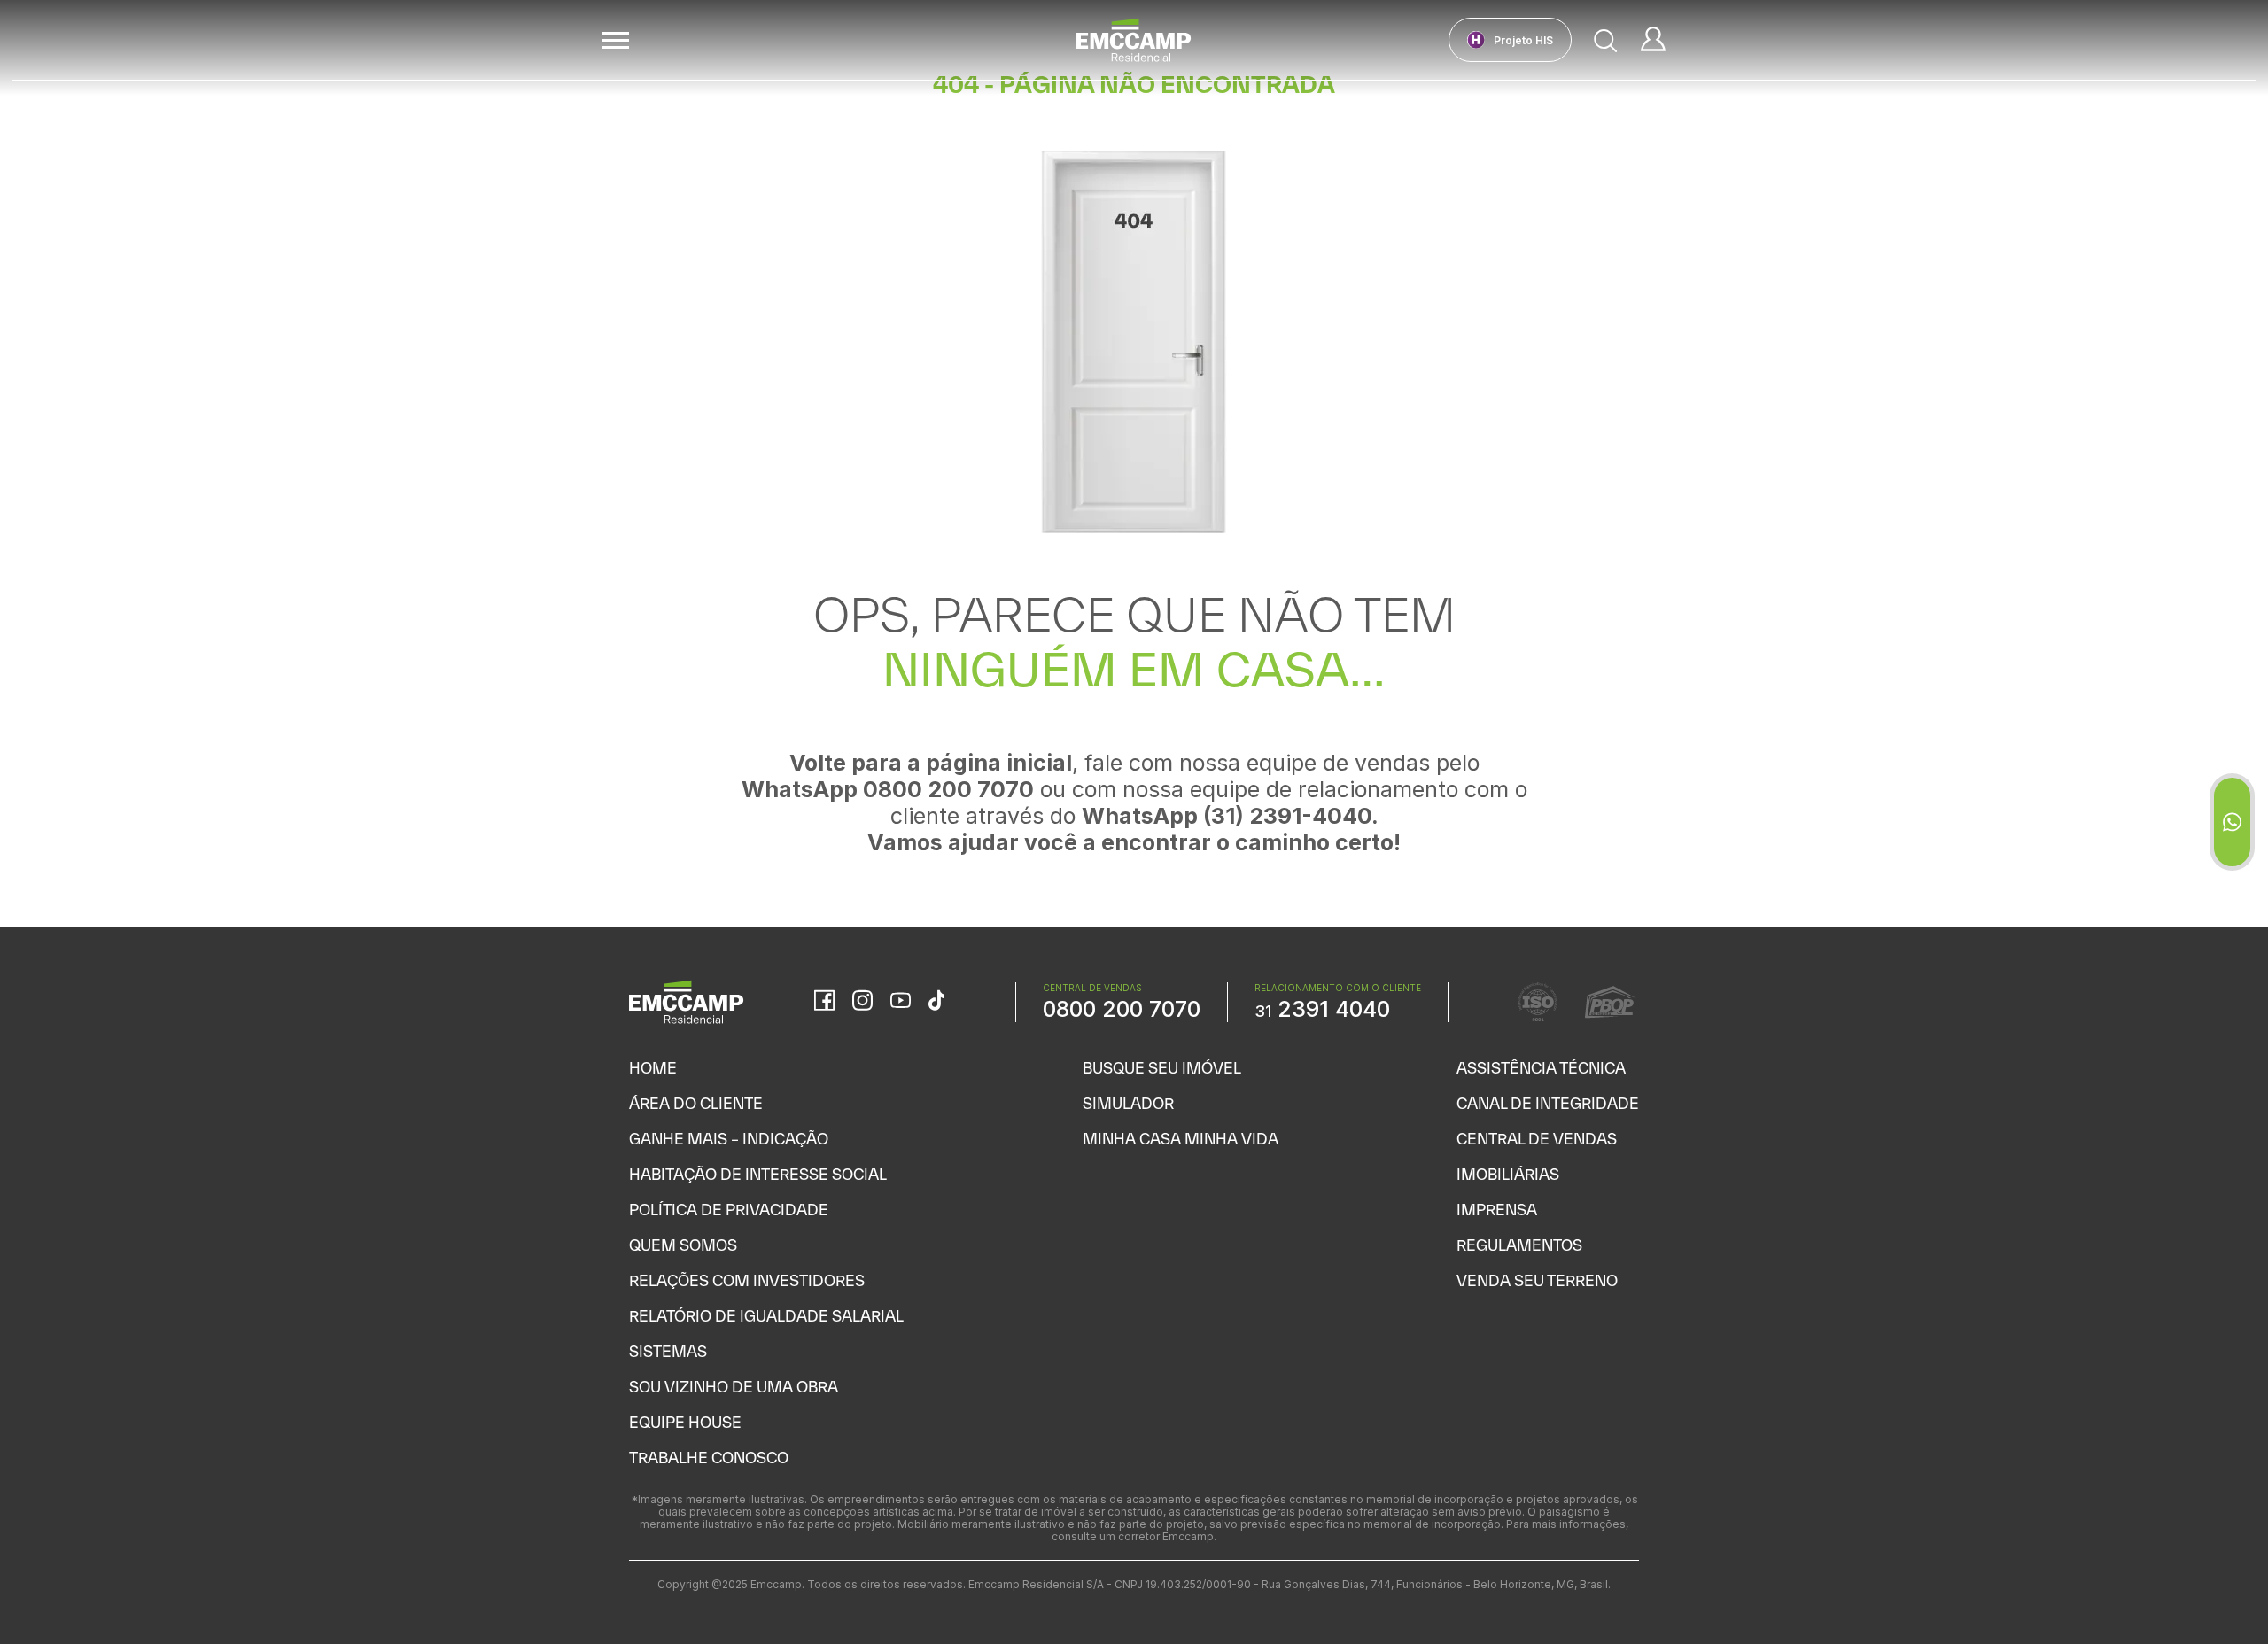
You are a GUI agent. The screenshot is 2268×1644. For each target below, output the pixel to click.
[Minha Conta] (1653, 40)
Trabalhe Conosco (709, 1458)
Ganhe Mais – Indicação (729, 1139)
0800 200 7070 (1122, 1009)
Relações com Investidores (747, 1280)
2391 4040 (1322, 1009)
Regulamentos (1519, 1245)
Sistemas (668, 1351)
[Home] (1134, 40)
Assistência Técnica (1541, 1068)
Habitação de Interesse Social (758, 1174)
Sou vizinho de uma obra (734, 1387)
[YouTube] (901, 1002)
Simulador (1128, 1103)
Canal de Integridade (1548, 1103)
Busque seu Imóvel (1162, 1068)
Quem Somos (683, 1245)
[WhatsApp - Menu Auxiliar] (2232, 822)
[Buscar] (1606, 40)
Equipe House (685, 1422)
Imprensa (1497, 1210)
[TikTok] (936, 1002)
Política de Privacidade (729, 1210)
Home (653, 1068)
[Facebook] (824, 1002)
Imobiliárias (1508, 1174)
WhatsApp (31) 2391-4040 (1227, 816)
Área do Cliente (696, 1103)
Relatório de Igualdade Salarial (766, 1316)
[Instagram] (862, 1002)
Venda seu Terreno (1537, 1280)
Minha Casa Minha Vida (1181, 1139)
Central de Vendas (1537, 1139)
